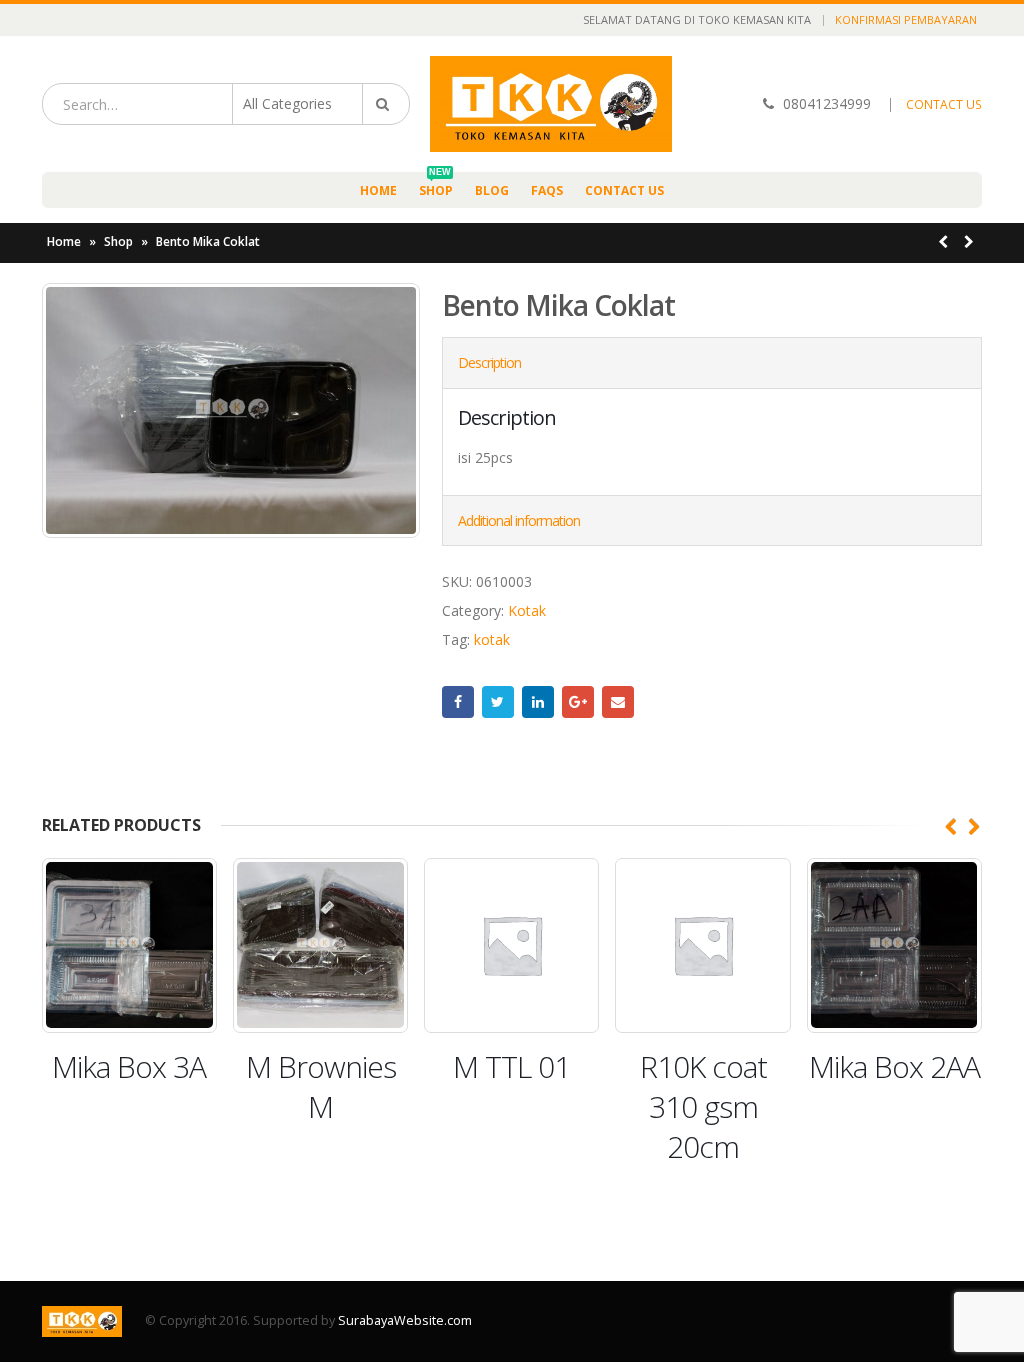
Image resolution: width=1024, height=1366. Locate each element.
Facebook (458, 702)
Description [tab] (489, 362)
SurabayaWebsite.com (405, 1320)
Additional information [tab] (519, 520)
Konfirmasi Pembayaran (906, 19)
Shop (436, 185)
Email (618, 702)
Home (378, 190)
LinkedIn (538, 702)
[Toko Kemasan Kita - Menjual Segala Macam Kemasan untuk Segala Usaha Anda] (551, 104)
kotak (492, 639)
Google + (578, 702)
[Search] (386, 104)
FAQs (547, 190)
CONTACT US (944, 104)
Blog (492, 190)
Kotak (527, 610)
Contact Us (624, 190)
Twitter (498, 702)
